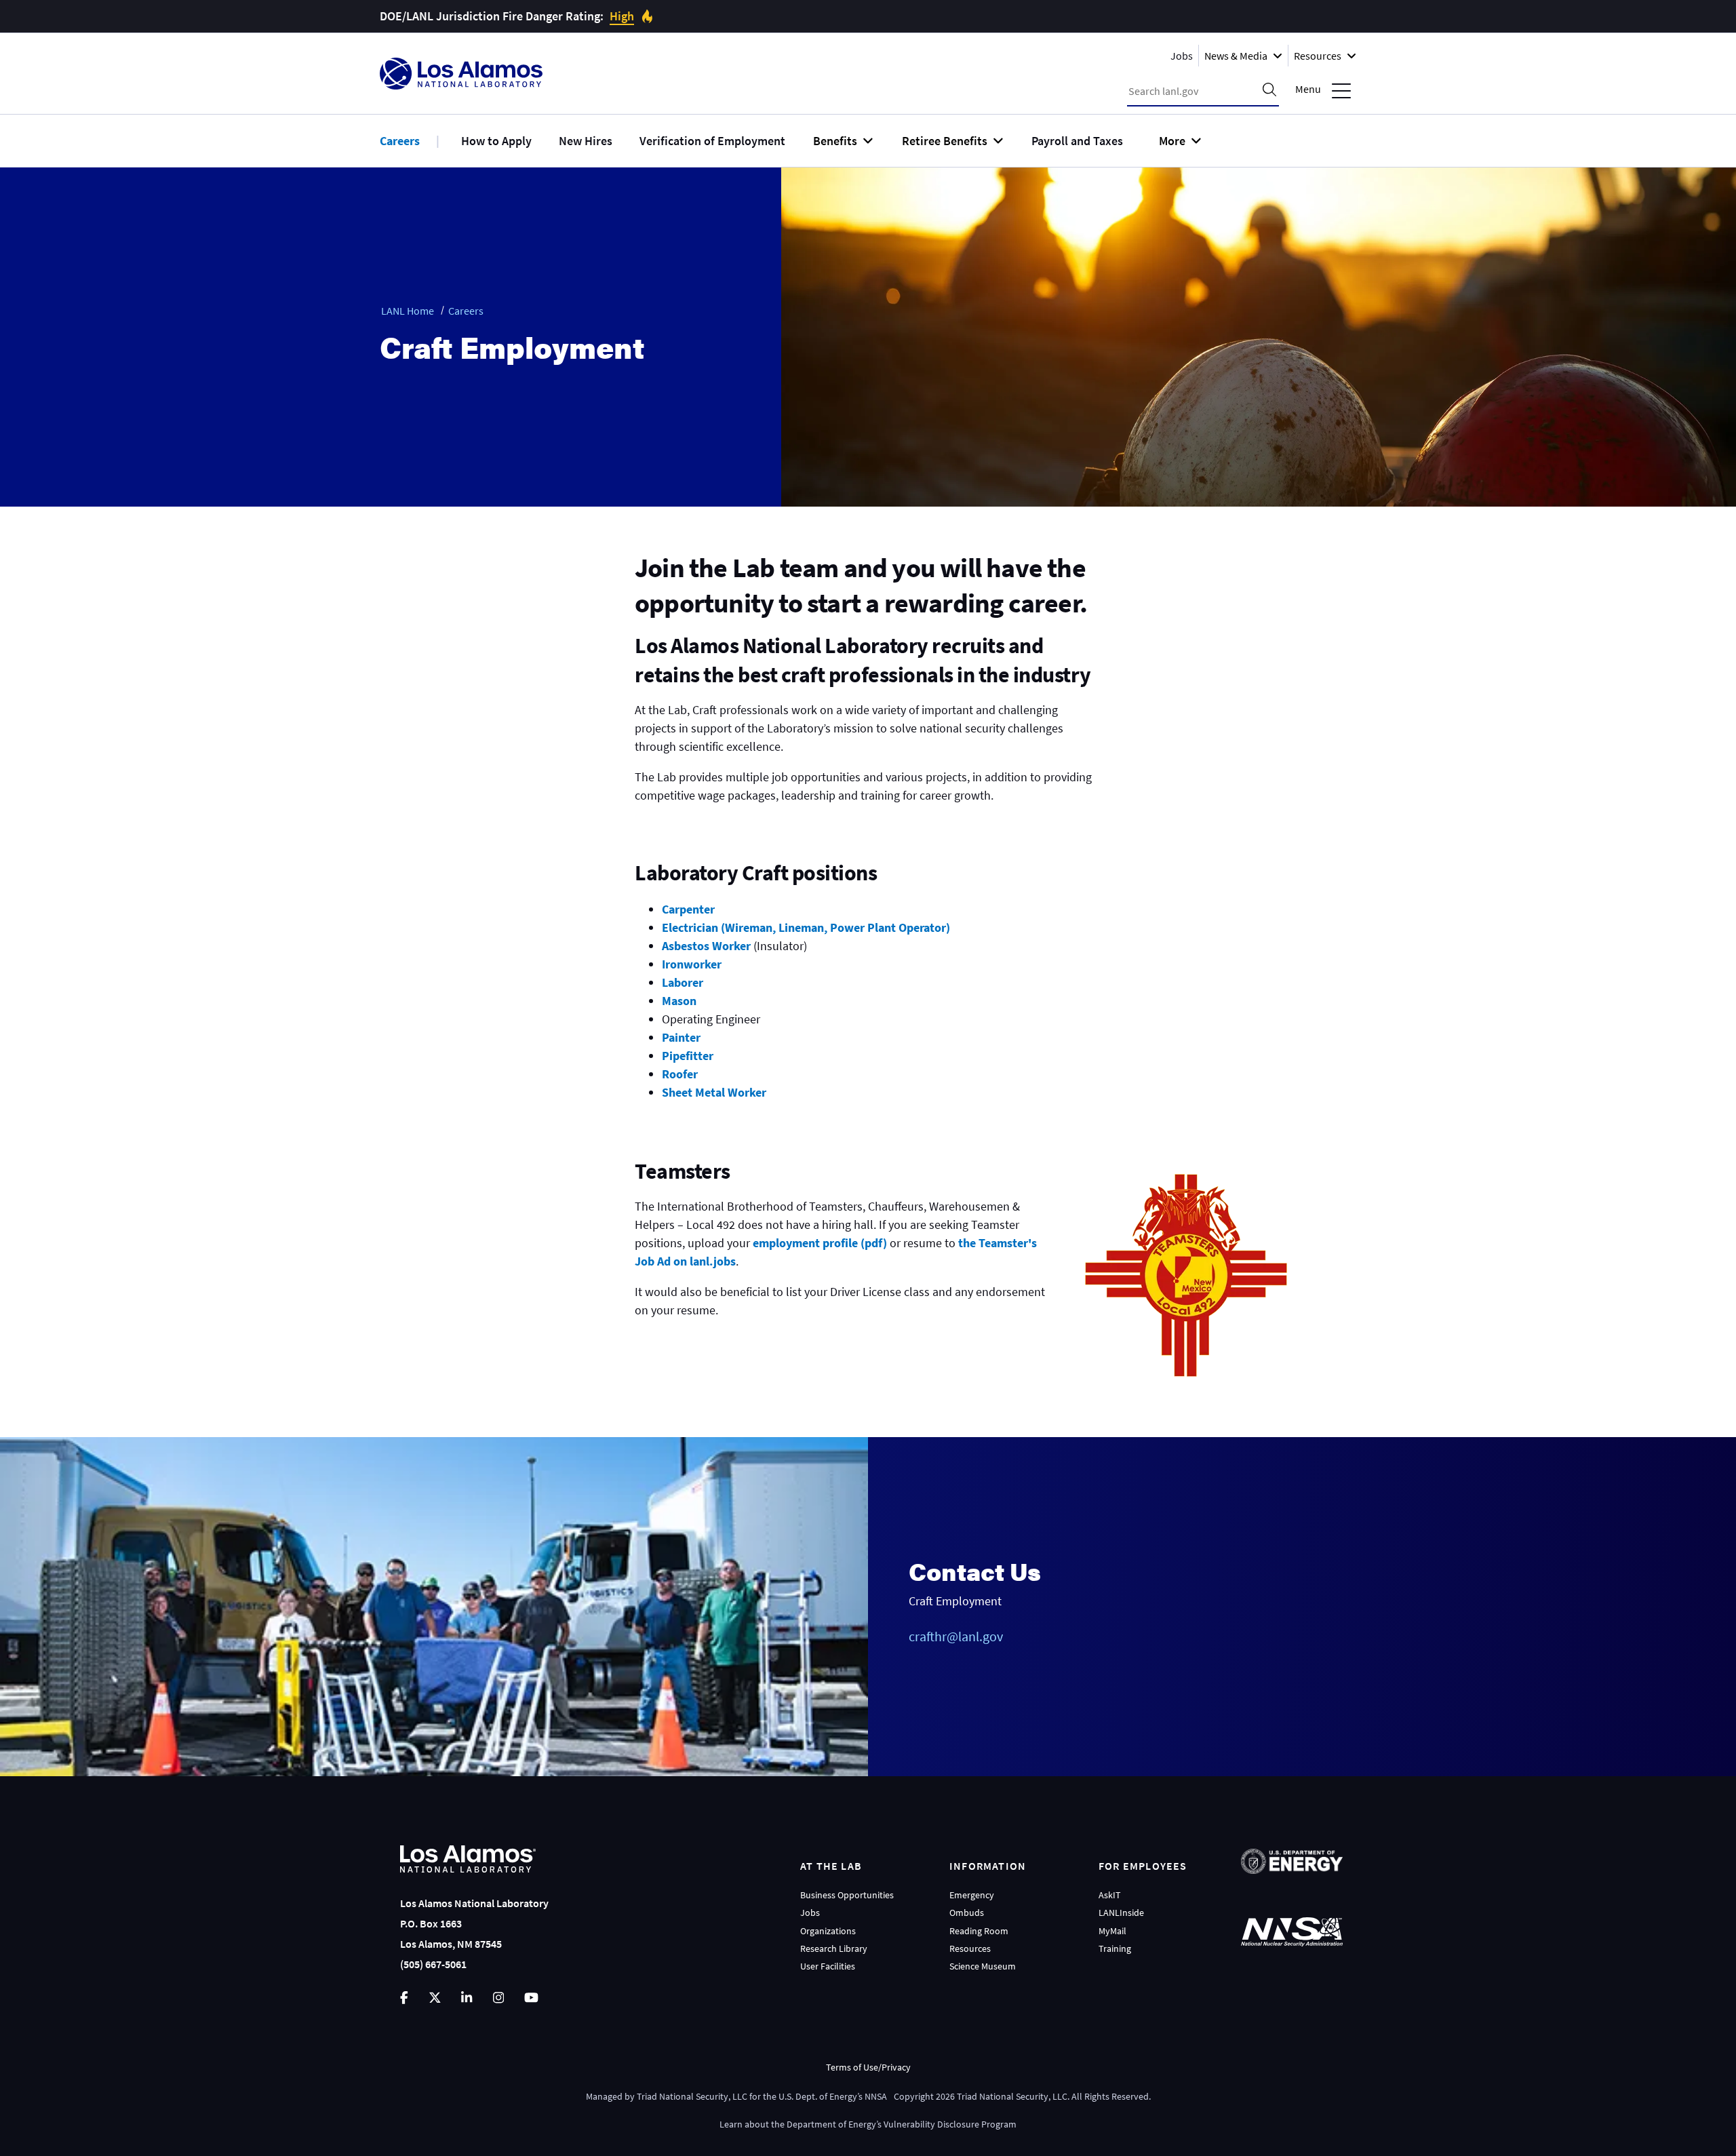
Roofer (680, 1074)
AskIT (1110, 1895)
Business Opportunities (847, 1895)
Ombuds (967, 1913)
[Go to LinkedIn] (467, 1998)
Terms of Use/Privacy (868, 2067)
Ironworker (692, 964)
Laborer (683, 982)
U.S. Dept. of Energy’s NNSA (833, 2096)
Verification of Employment (712, 141)
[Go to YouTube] (531, 1998)
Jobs (1182, 56)
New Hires (586, 141)
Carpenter (688, 909)
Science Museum (983, 1966)
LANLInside (1121, 1913)
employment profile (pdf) (820, 1243)
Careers (400, 141)
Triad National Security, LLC (692, 2096)
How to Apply (496, 141)
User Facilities (828, 1966)
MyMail (1112, 1931)
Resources (970, 1948)
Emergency (972, 1895)
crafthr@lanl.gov (956, 1636)
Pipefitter (688, 1056)
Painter (681, 1037)
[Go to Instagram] (498, 1998)
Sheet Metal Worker (714, 1092)
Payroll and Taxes (1077, 141)
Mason (679, 1001)
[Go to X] (435, 1998)
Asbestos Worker (706, 946)
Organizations (828, 1931)
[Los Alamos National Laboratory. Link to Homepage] (461, 74)
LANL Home (408, 311)
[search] (1269, 91)
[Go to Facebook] (404, 1998)
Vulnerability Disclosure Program (950, 2124)
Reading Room (979, 1931)
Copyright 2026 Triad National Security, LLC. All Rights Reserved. (1022, 2096)
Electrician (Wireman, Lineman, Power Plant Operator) (806, 927)
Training (1115, 1948)
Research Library (834, 1948)
